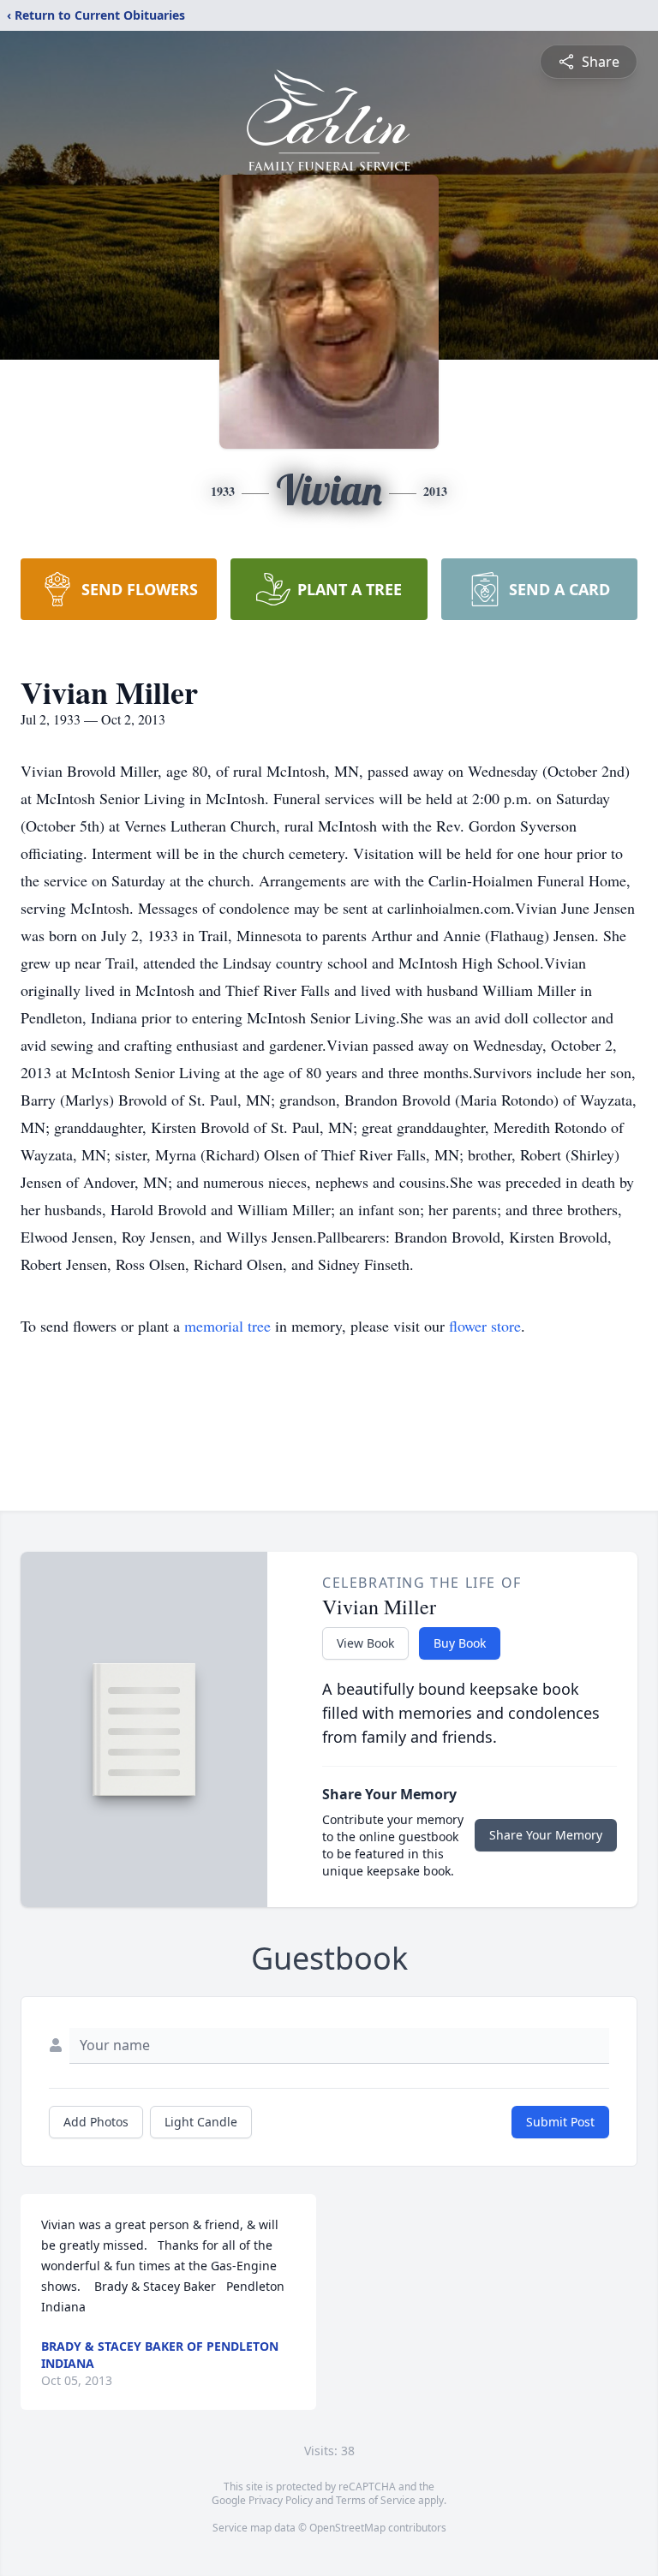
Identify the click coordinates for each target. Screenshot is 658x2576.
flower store (485, 1326)
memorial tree (227, 1326)
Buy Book (460, 1643)
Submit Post (560, 2122)
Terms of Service (376, 2500)
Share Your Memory (546, 1835)
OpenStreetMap (347, 2528)
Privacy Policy (281, 2500)
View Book (365, 1643)
